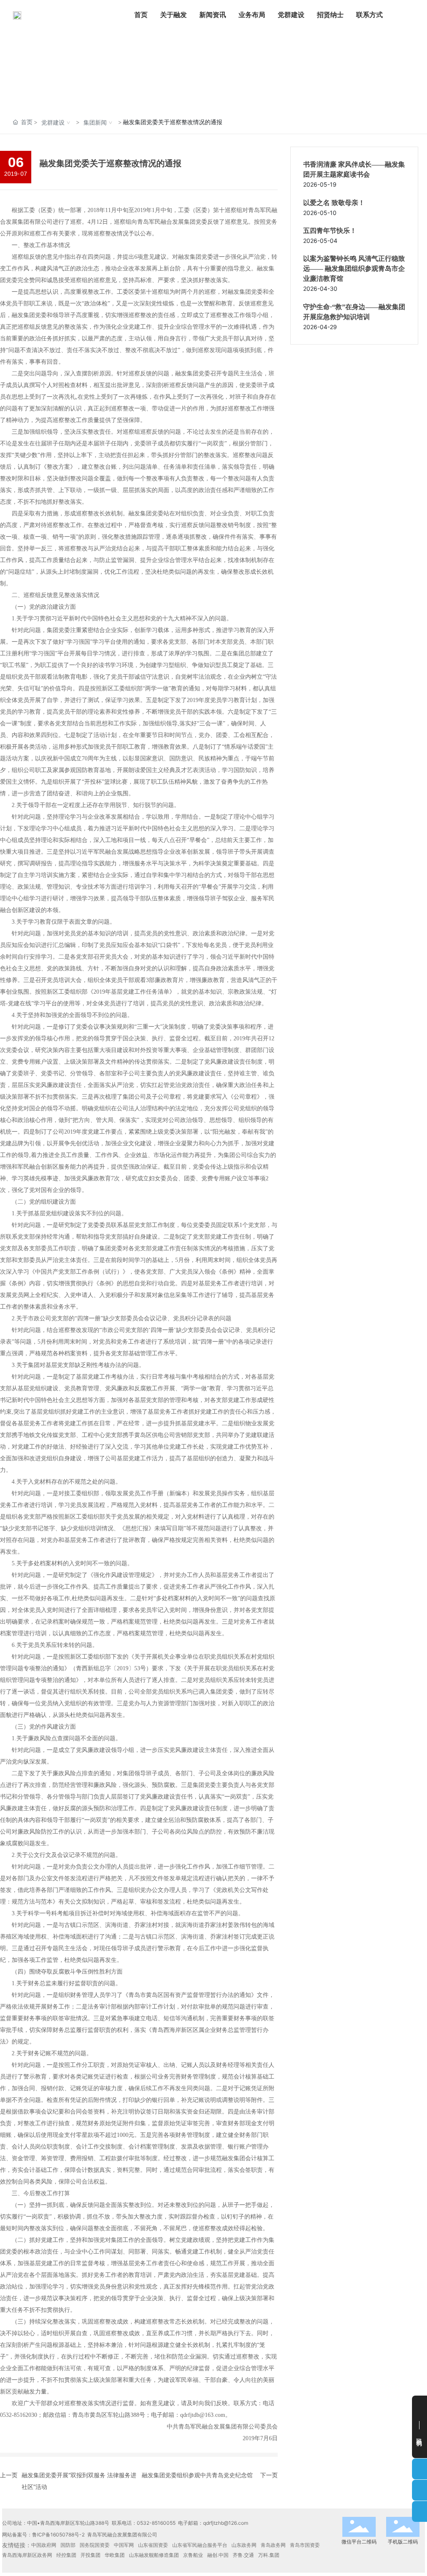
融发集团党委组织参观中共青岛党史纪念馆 (197, 2475)
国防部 (68, 2545)
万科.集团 (269, 2555)
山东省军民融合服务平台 (200, 2545)
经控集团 (66, 2555)
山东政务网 (244, 2545)
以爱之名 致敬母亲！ (334, 203)
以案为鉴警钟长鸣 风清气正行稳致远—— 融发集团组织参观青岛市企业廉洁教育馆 (354, 269)
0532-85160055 (156, 2523)
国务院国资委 (95, 2545)
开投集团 (90, 2555)
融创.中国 (218, 2555)
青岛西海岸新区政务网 (27, 2555)
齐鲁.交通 (243, 2555)
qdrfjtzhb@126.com (226, 2523)
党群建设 (53, 122)
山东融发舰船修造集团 (154, 2555)
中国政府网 (44, 2545)
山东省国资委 (153, 2545)
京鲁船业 (193, 2555)
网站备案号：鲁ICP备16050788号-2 (43, 2535)
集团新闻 (95, 122)
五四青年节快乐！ (330, 231)
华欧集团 (115, 2555)
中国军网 (124, 2545)
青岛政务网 (273, 2545)
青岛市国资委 (305, 2545)
